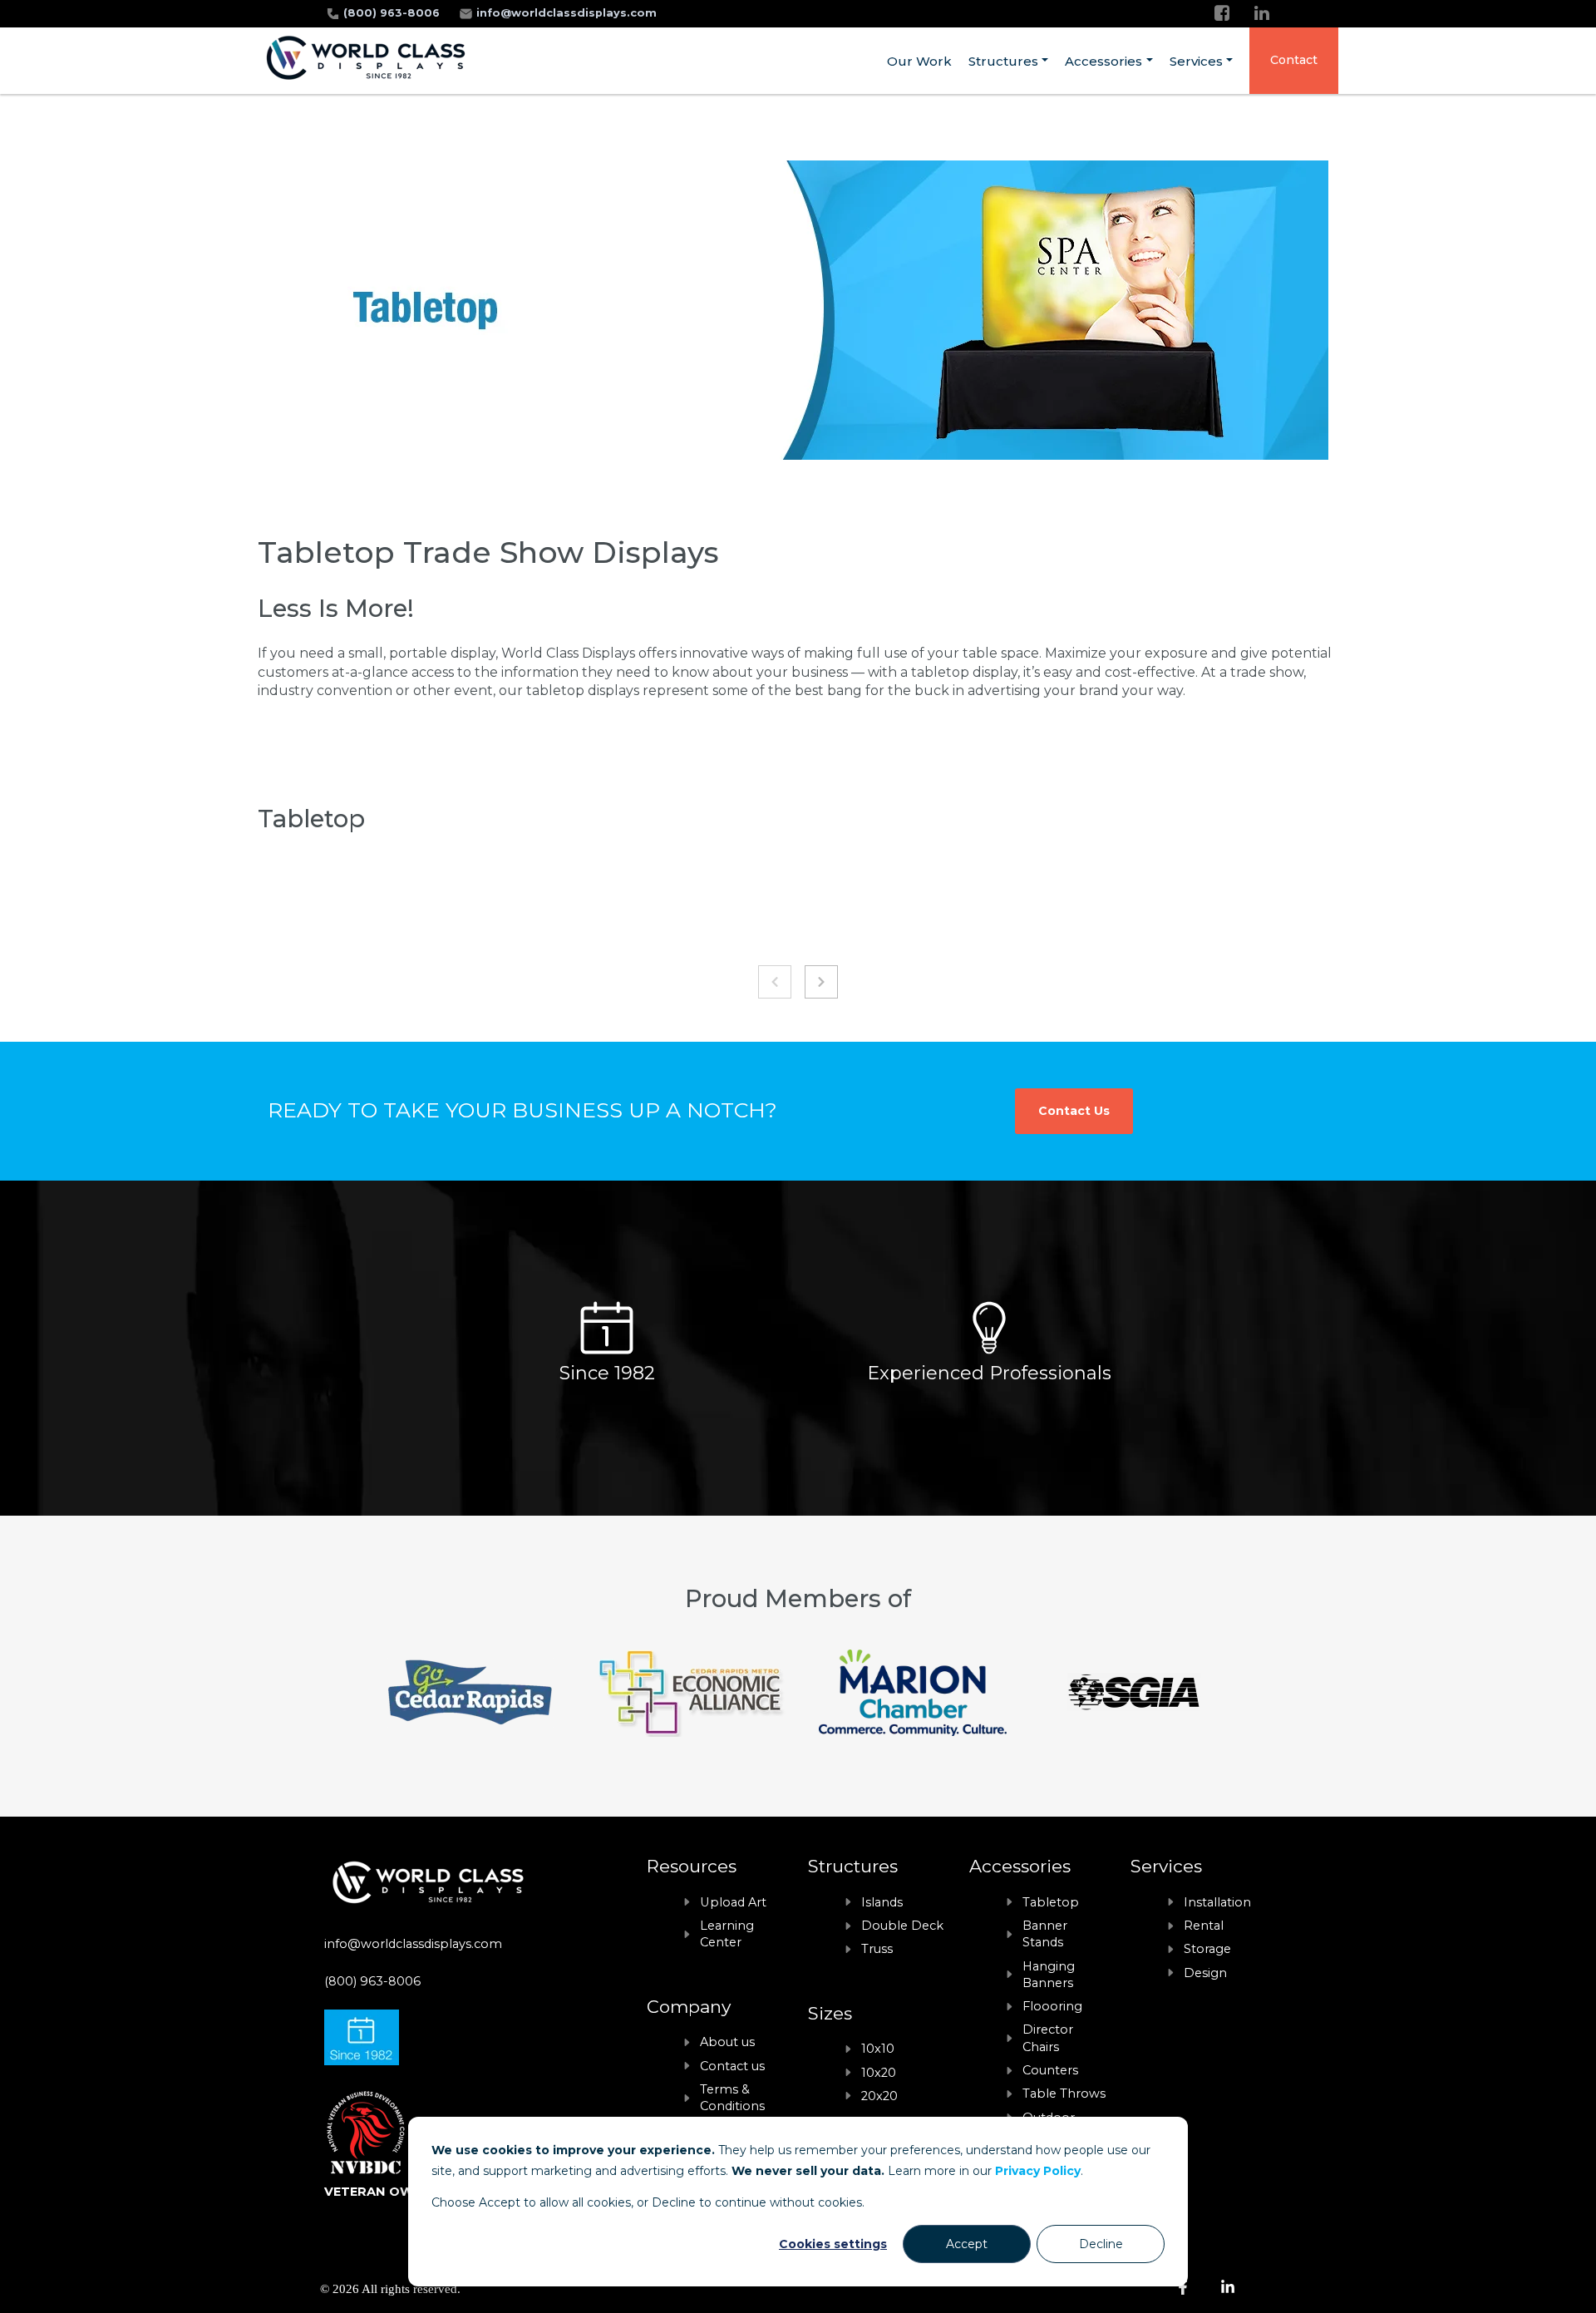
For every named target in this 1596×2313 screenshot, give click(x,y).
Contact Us (1074, 1111)
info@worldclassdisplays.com (566, 13)
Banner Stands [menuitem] (1045, 1934)
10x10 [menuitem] (878, 2049)
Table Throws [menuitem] (1064, 2094)
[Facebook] (1222, 13)
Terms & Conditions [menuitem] (732, 2098)
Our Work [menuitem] (919, 61)
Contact (1294, 60)
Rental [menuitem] (1204, 1926)
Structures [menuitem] (1003, 61)
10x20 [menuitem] (879, 2073)
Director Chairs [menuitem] (1048, 2038)
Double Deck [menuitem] (902, 1926)
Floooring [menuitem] (1052, 2006)
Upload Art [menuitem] (733, 1902)
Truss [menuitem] (877, 1949)
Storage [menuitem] (1207, 1949)
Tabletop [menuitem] (1051, 1902)
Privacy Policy (1038, 2171)
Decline (1101, 2244)
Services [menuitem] (1196, 61)
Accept (967, 2244)
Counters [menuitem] (1050, 2070)
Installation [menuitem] (1217, 1902)
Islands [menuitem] (882, 1902)
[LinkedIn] (1262, 13)
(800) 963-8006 (393, 13)
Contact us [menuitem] (732, 2066)
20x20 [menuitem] (879, 2096)
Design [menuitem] (1205, 1973)
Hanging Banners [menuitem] (1049, 1975)
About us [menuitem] (727, 2042)
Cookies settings (833, 2244)
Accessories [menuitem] (1103, 61)
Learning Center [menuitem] (727, 1934)
